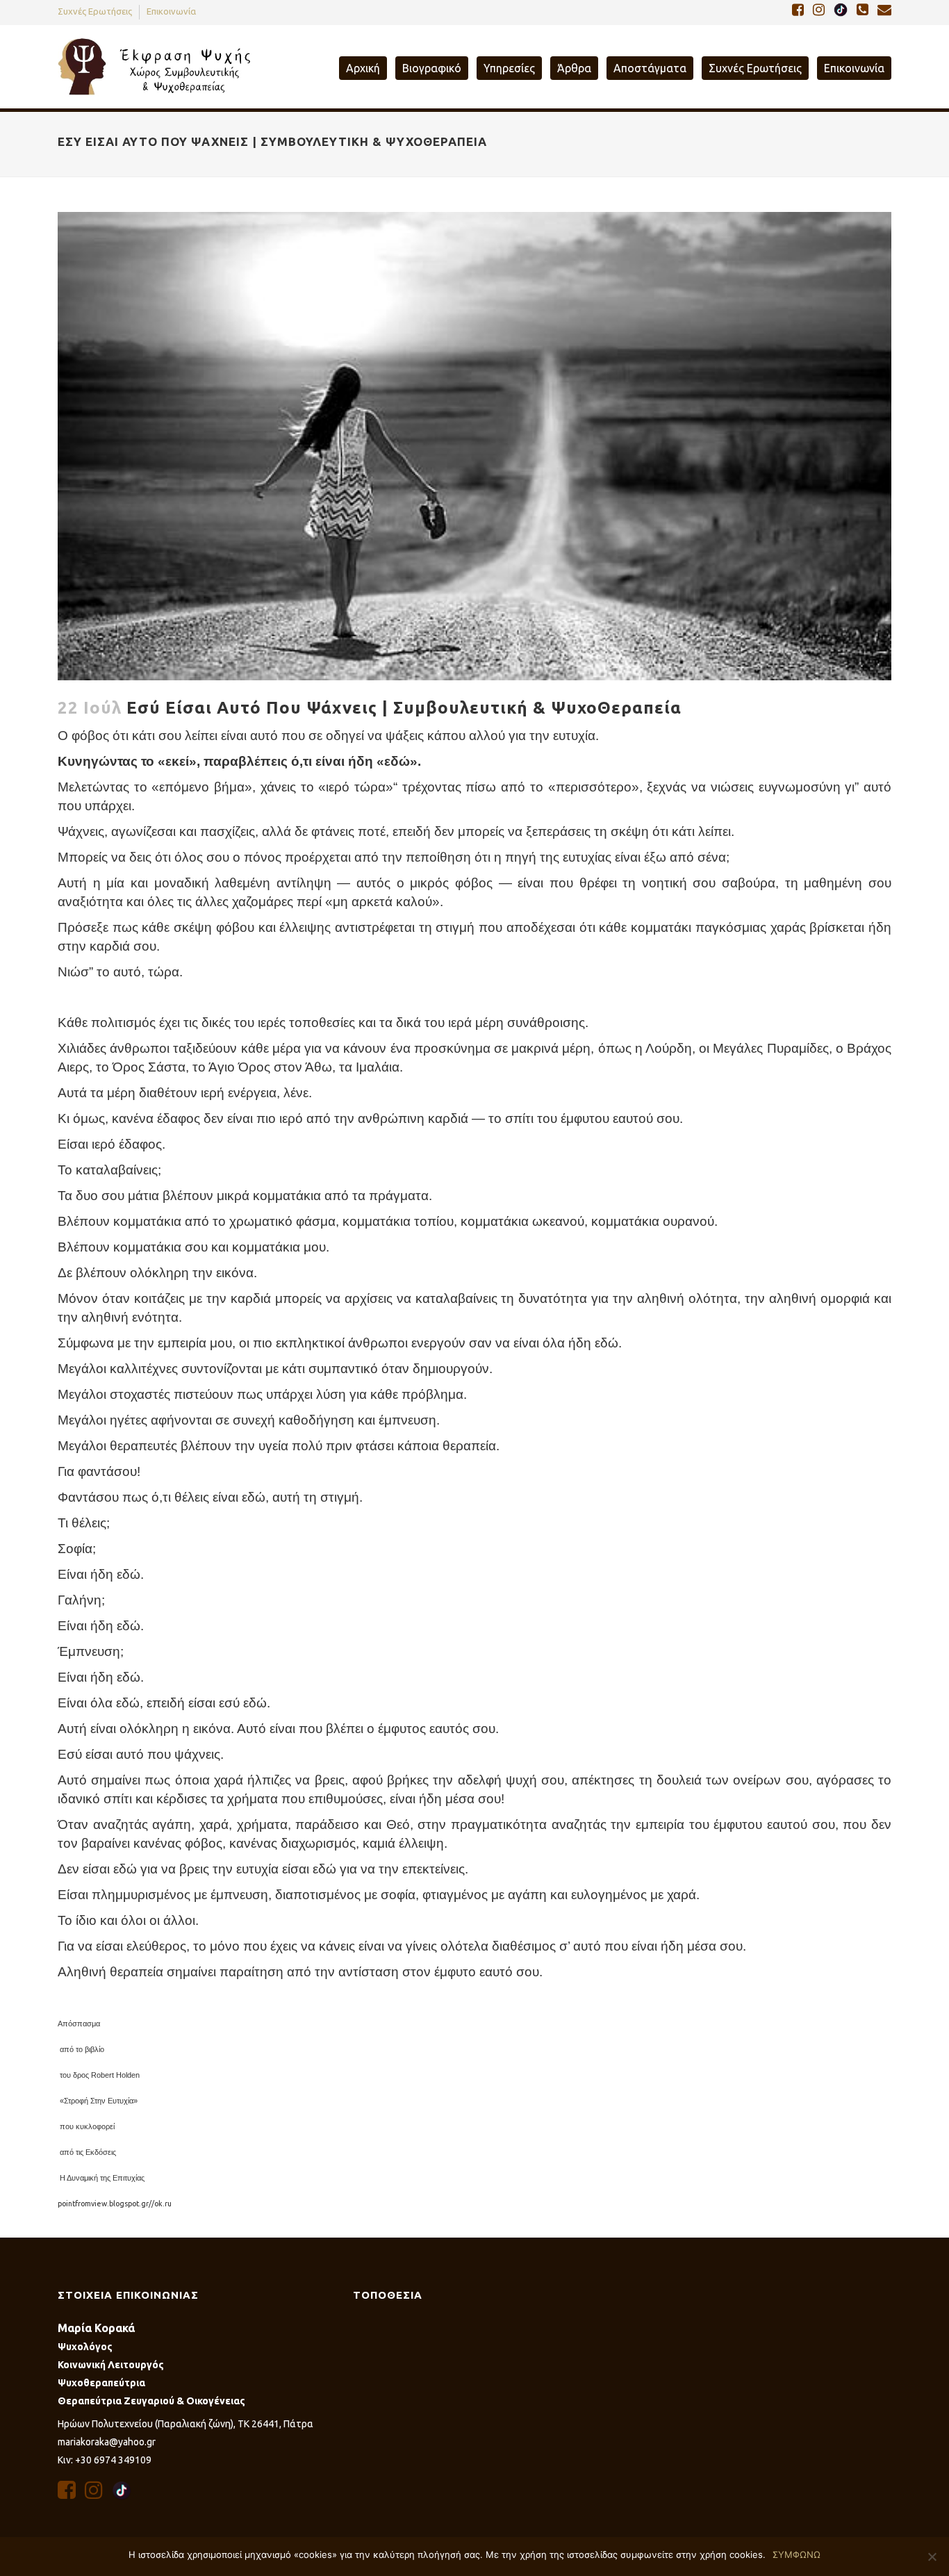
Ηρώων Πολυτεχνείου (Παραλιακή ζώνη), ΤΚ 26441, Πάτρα (185, 2424)
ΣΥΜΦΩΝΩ (797, 2554)
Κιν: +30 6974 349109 (105, 2460)
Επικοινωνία (171, 11)
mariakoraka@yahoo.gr (107, 2442)
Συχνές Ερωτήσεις (95, 11)
